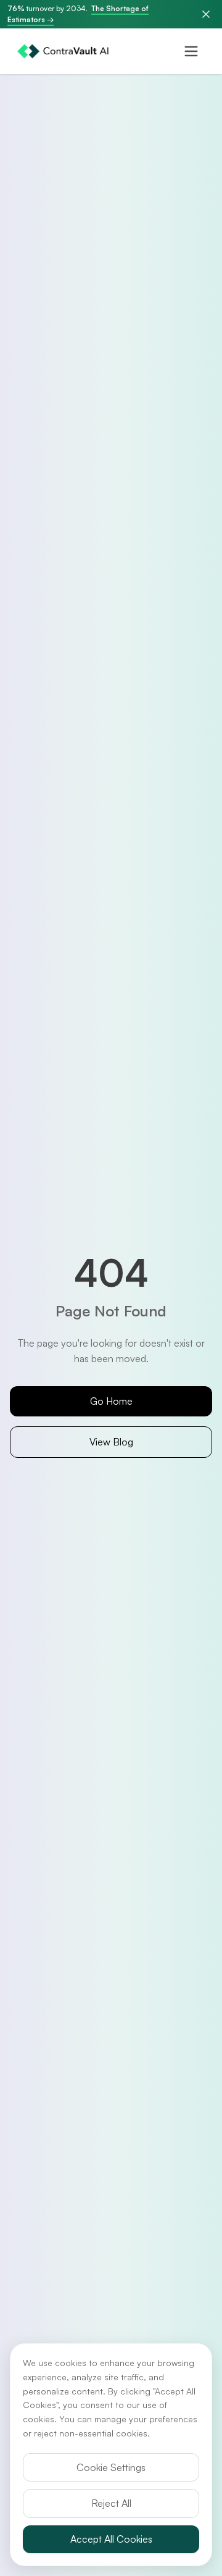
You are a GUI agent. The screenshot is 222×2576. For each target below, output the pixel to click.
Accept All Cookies (111, 2539)
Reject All (111, 2503)
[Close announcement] (206, 14)
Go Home (111, 1401)
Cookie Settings (111, 2467)
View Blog (111, 1442)
